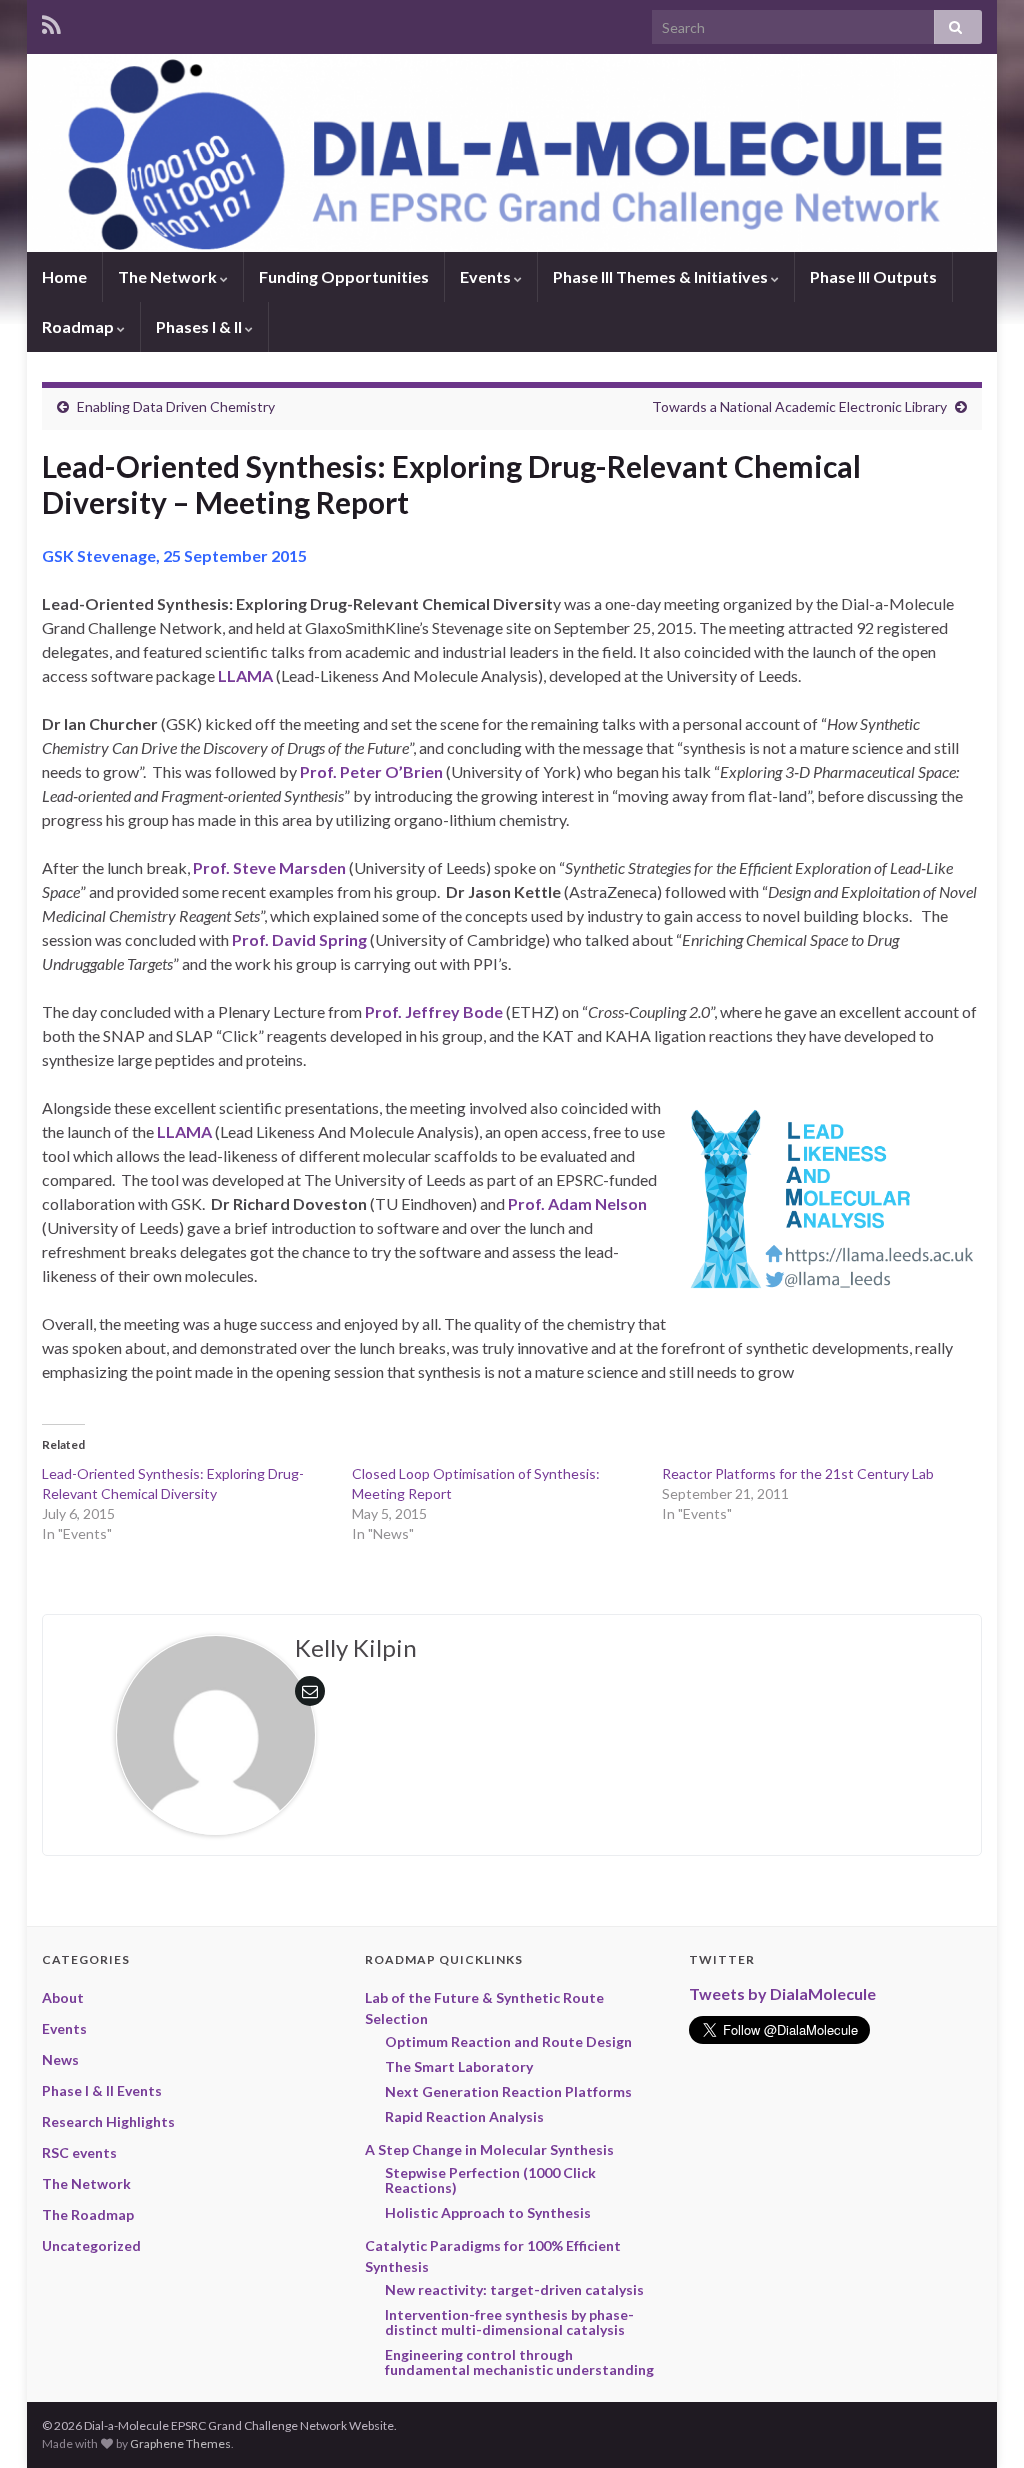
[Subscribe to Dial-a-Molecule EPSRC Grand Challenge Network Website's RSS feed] (51, 21)
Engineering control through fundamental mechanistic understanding (519, 2362)
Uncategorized (91, 2245)
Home (64, 276)
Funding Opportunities (344, 276)
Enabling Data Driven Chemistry (176, 406)
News (60, 2059)
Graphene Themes (180, 2443)
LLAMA (245, 675)
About (63, 1997)
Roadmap (79, 326)
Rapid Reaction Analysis (464, 2116)
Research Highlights (108, 2121)
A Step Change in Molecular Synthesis (489, 2149)
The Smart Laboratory (459, 2066)
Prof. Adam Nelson (577, 1203)
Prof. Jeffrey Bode (434, 1011)
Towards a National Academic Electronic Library (799, 406)
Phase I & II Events (102, 2090)
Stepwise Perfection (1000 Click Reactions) (490, 2180)
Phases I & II (200, 326)
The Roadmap (88, 2214)
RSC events (79, 2152)
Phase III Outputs (873, 276)
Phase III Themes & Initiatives (662, 276)
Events (487, 276)
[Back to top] (979, 2423)
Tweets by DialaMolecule (782, 1993)
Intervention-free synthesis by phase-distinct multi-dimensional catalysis (509, 2322)
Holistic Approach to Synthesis (488, 2212)
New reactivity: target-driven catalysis (514, 2289)
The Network (169, 276)
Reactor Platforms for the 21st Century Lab (798, 1473)
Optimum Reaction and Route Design (508, 2041)
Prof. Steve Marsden (269, 867)
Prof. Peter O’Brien (371, 771)
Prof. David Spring (299, 939)
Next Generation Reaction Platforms (508, 2091)
